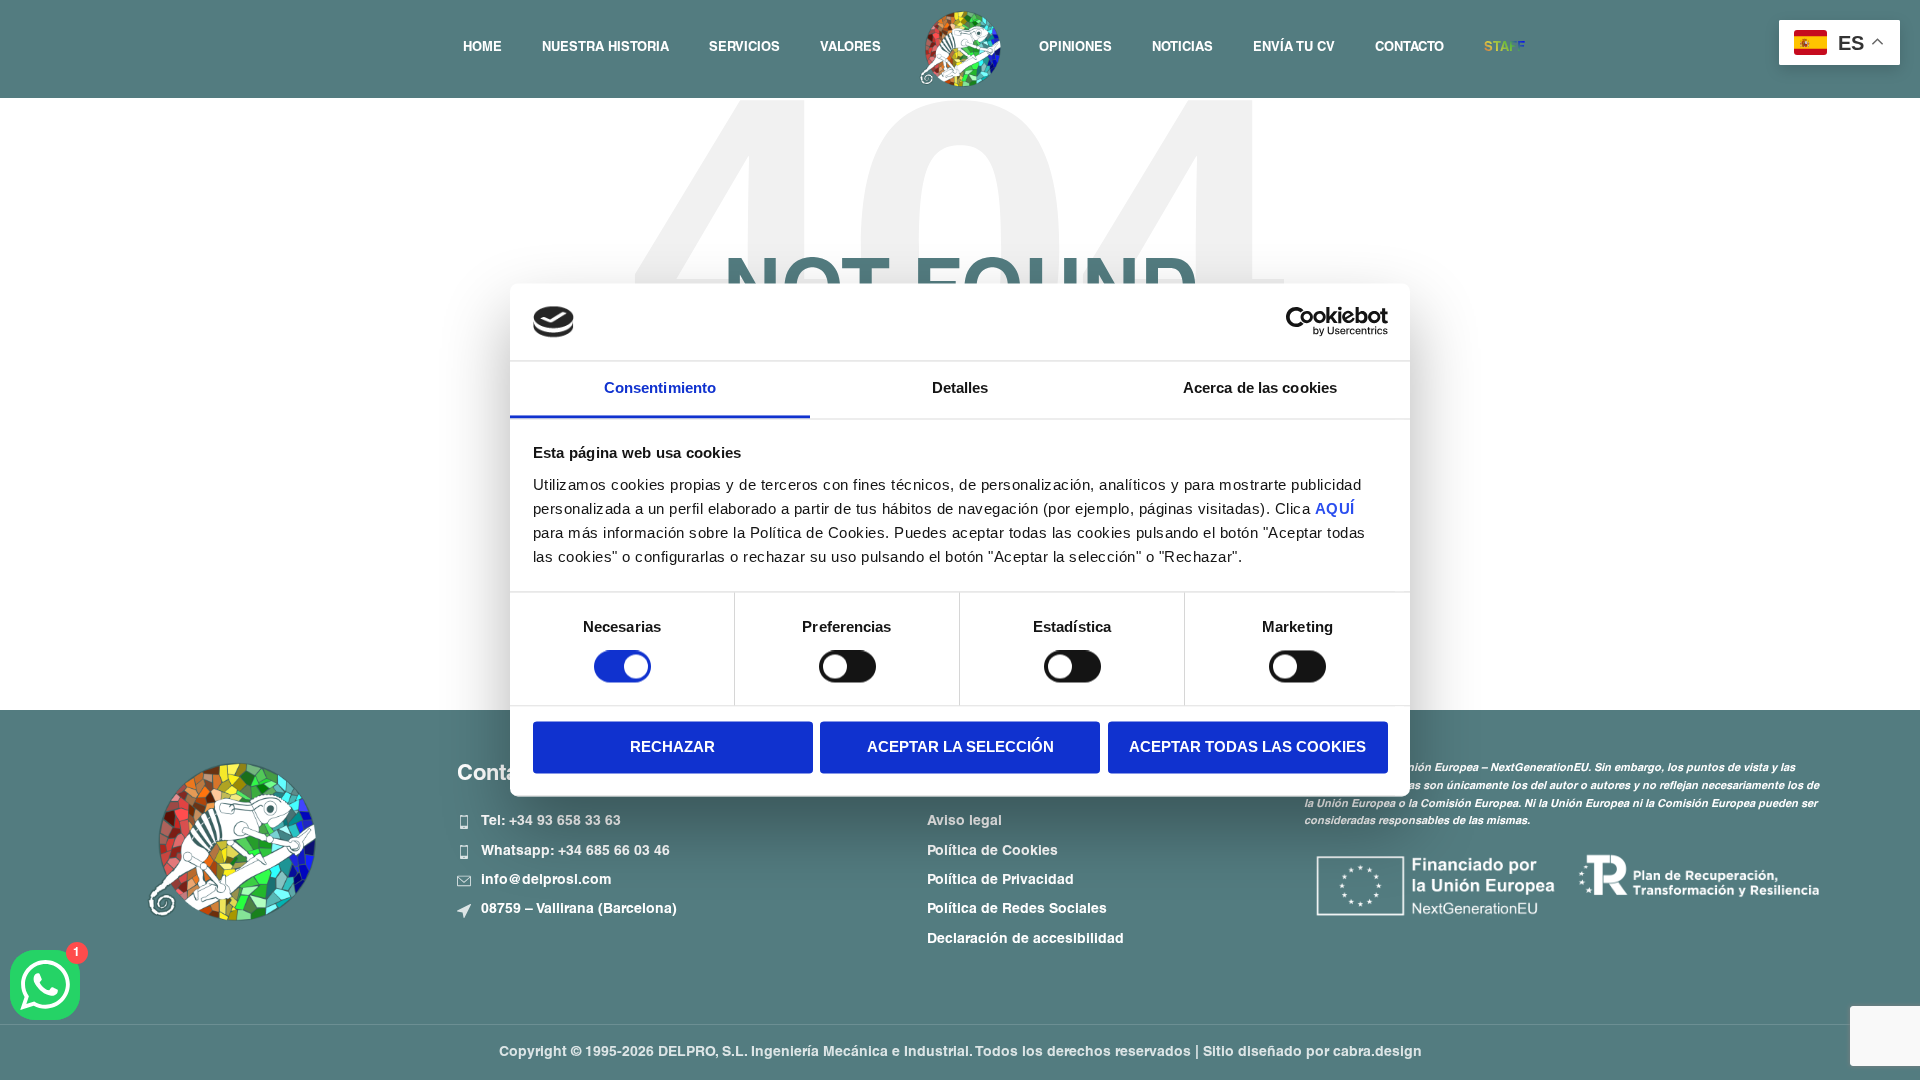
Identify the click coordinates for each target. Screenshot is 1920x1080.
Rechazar (672, 746)
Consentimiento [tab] (660, 387)
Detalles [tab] (960, 387)
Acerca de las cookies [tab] (1260, 387)
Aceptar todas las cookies (1247, 746)
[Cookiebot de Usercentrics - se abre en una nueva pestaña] (1300, 322)
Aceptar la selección (960, 746)
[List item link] (677, 822)
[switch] (847, 667)
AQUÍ (1335, 508)
